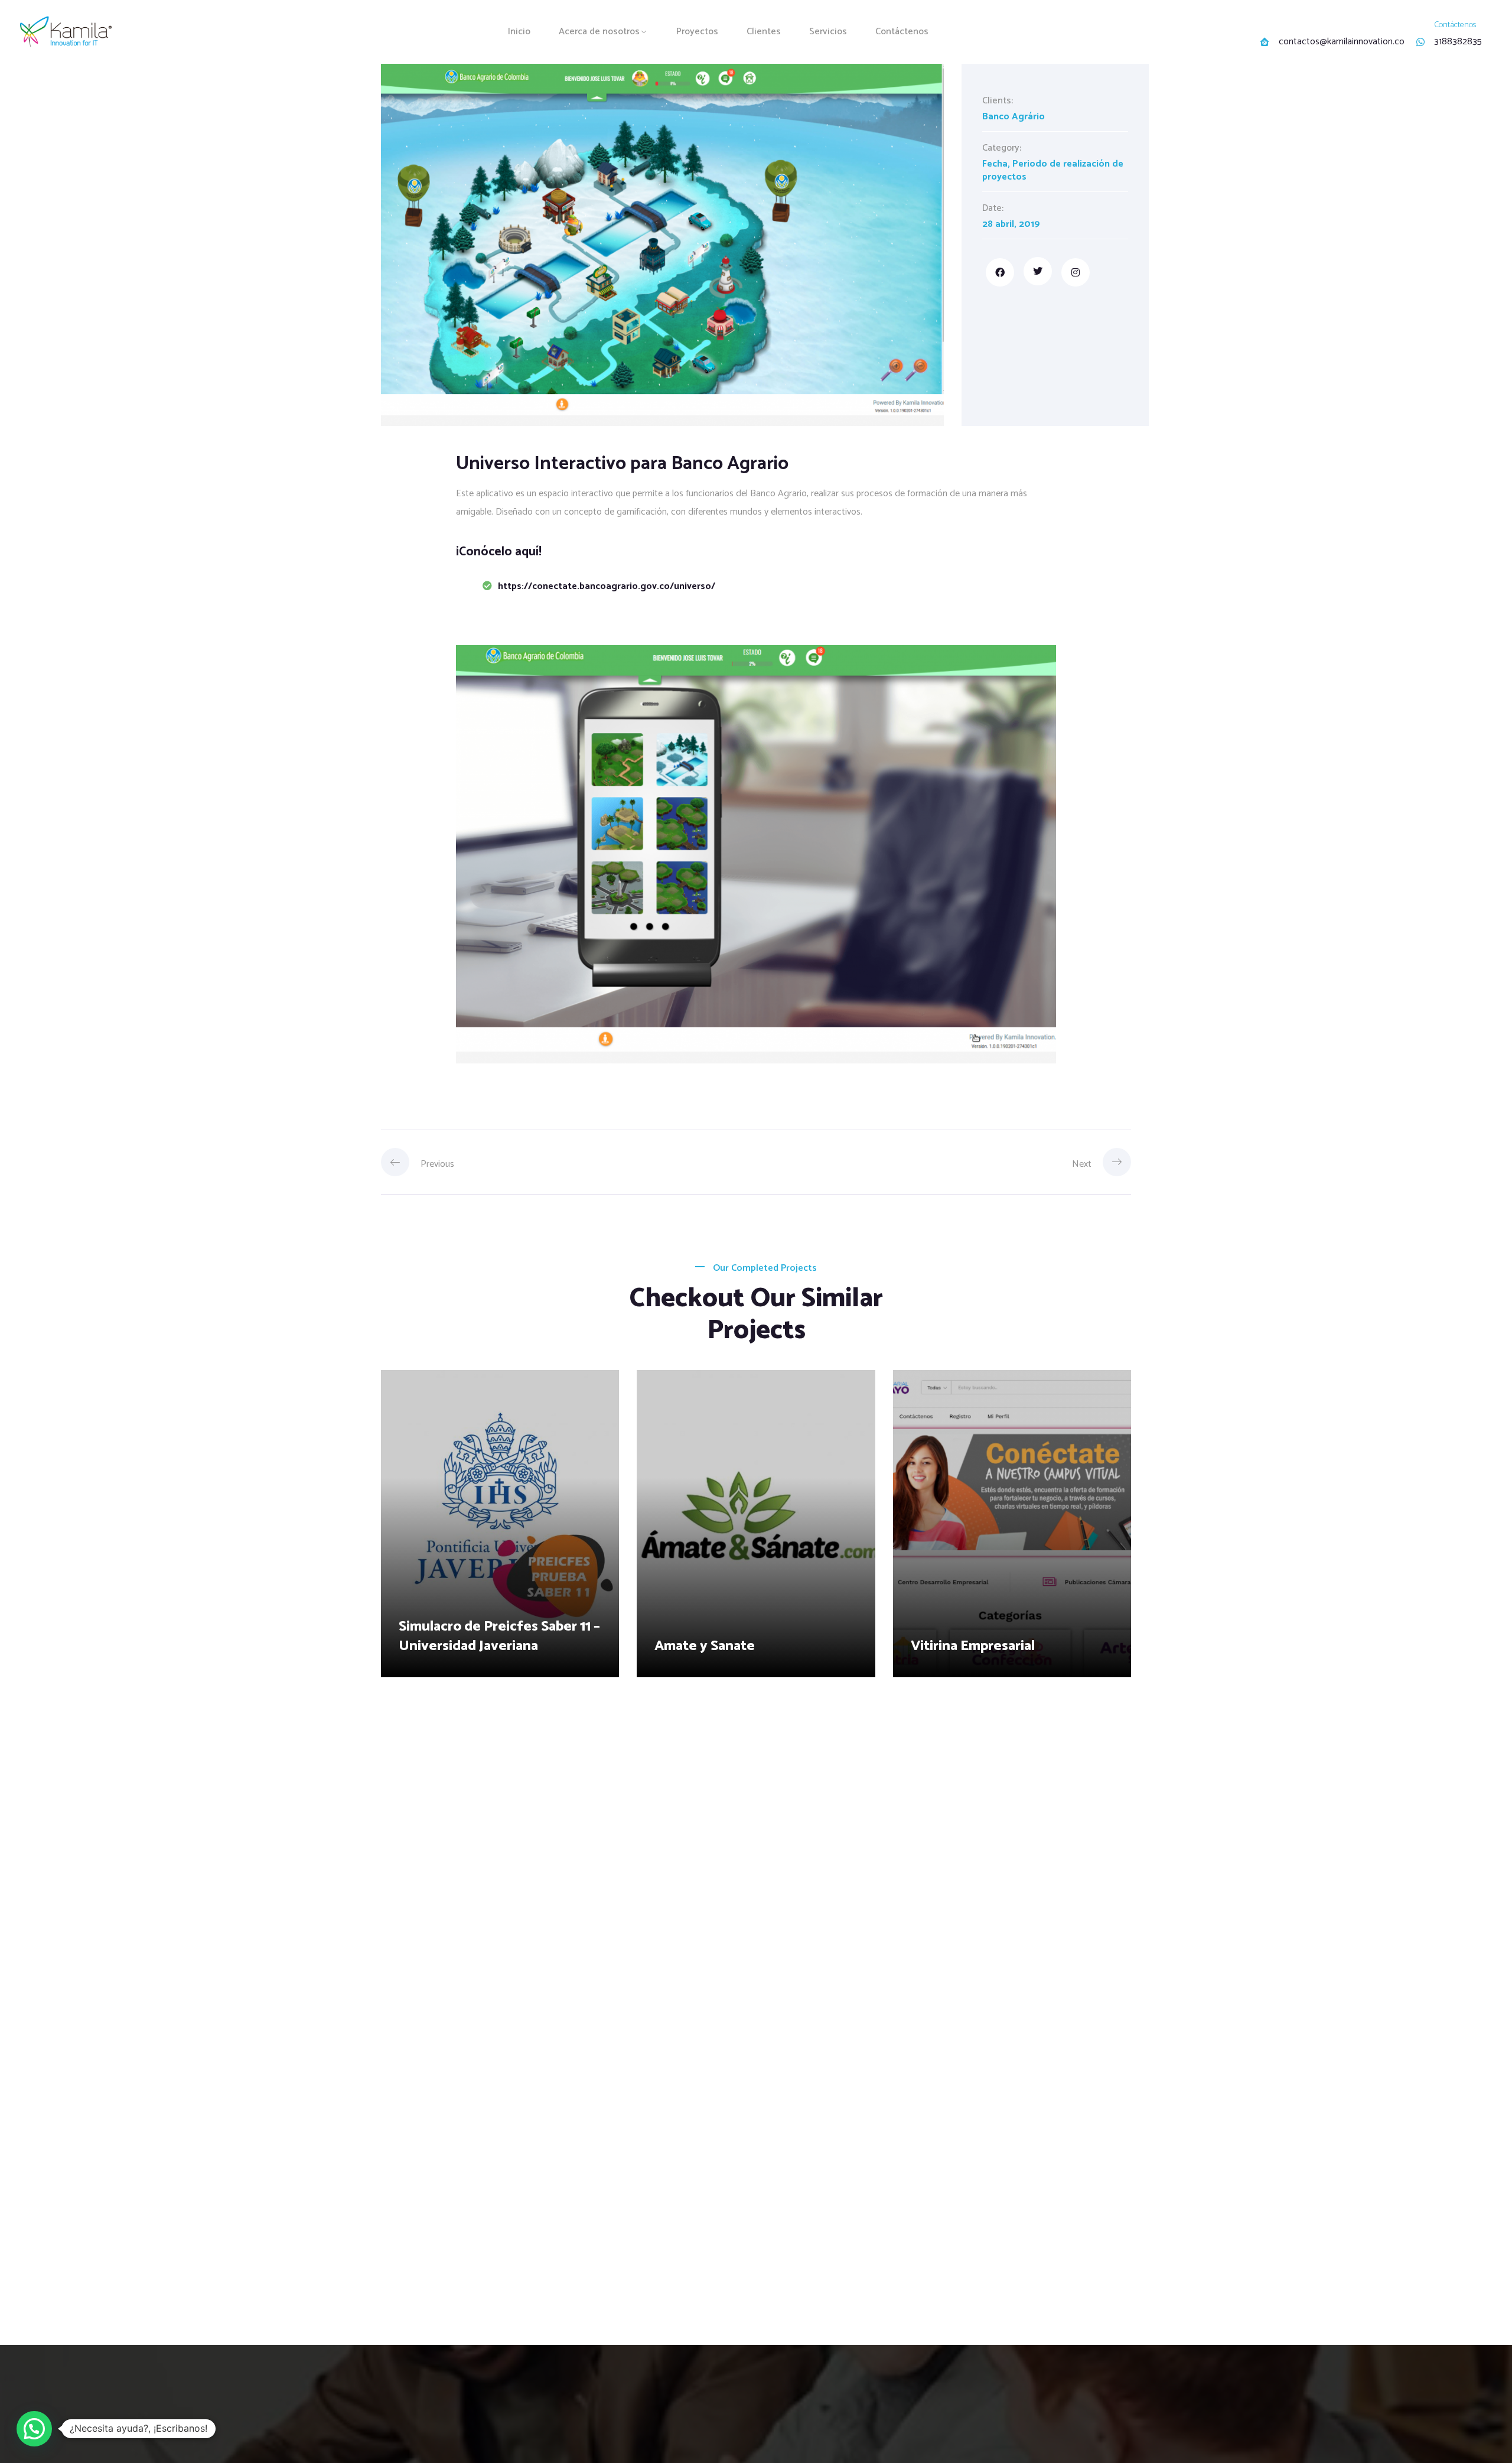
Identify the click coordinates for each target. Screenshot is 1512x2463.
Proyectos (697, 32)
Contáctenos (902, 32)
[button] (34, 2429)
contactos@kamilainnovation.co (1342, 42)
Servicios (828, 32)
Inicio (519, 32)
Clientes (764, 32)
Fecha (995, 164)
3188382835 (1458, 42)
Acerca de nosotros (599, 32)
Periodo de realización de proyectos (1053, 170)
